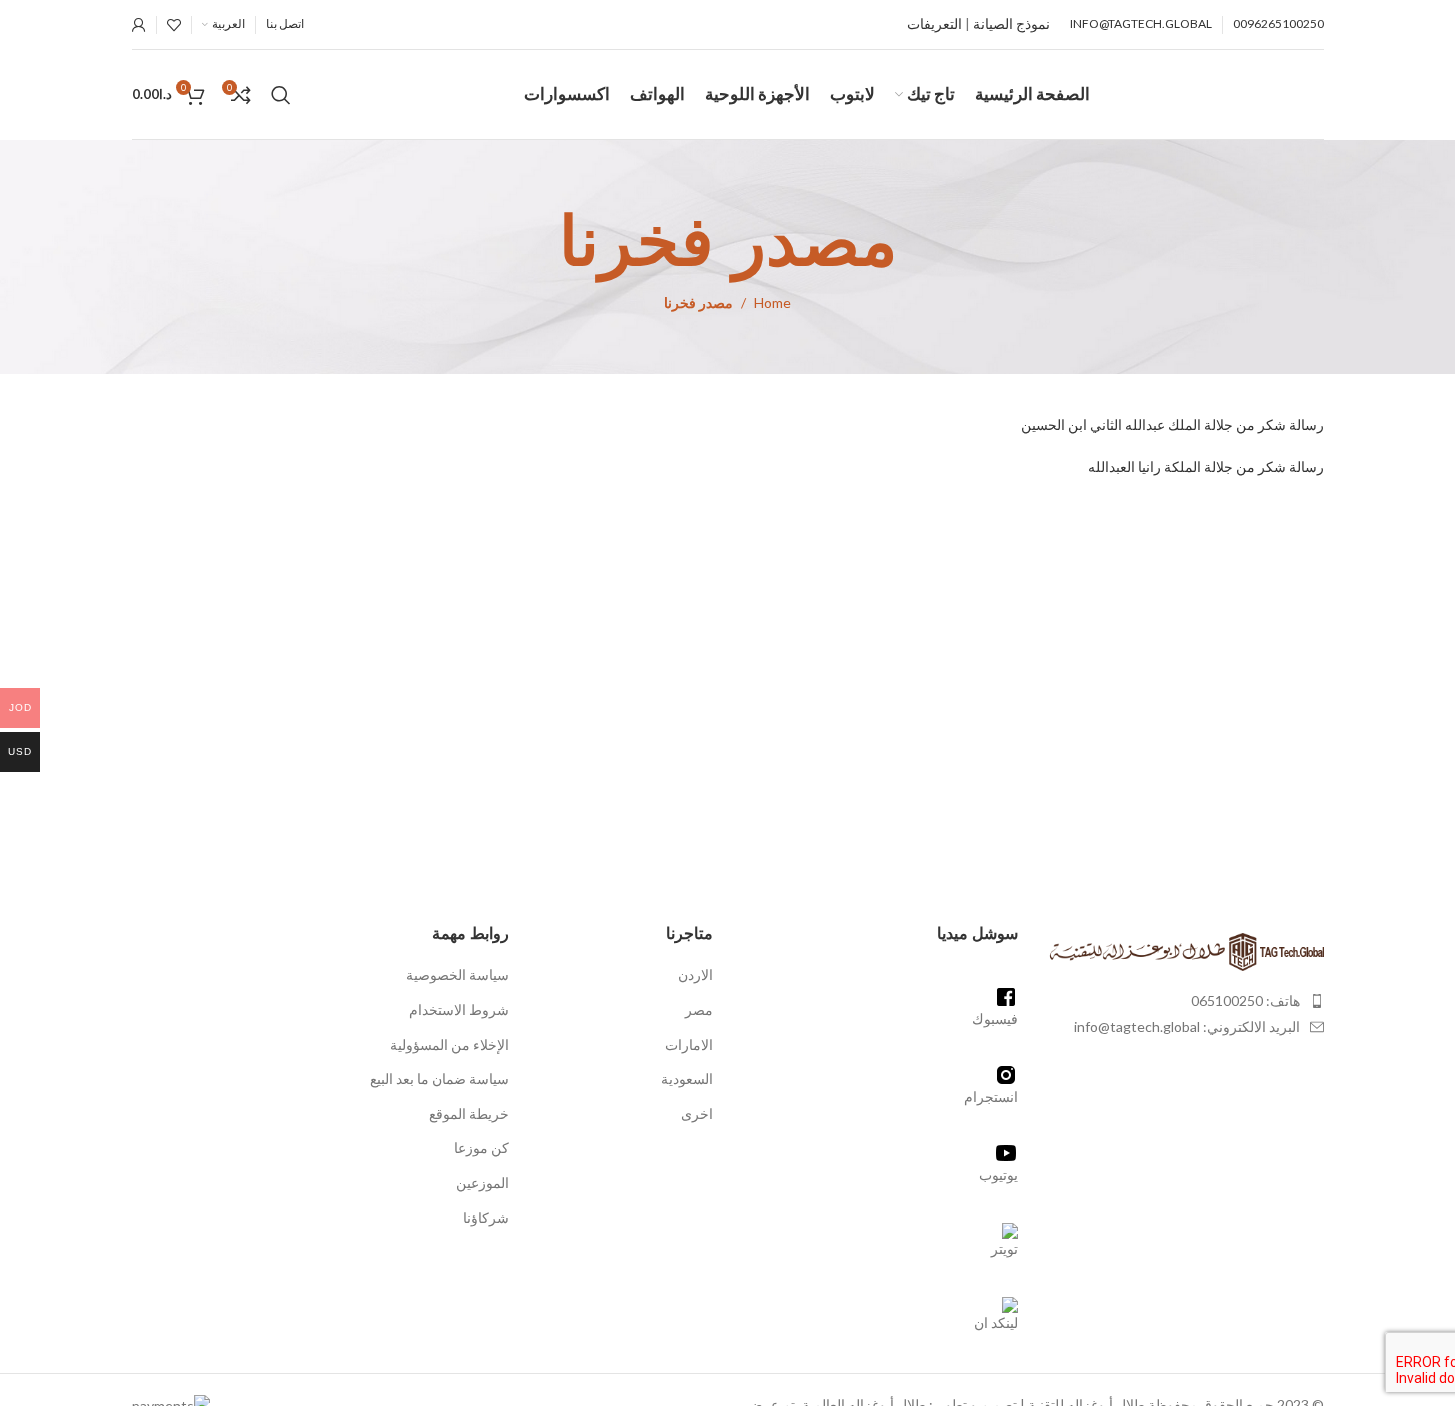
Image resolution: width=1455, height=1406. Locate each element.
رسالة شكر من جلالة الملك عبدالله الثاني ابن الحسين (1171, 424)
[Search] (281, 95)
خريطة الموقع (469, 1113)
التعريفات (934, 23)
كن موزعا (481, 1147)
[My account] (139, 25)
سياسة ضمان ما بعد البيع (439, 1078)
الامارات (689, 1044)
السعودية (687, 1078)
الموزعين (482, 1182)
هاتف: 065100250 (1245, 1000)
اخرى (697, 1113)
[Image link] (1186, 949)
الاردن (695, 974)
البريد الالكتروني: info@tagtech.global (1187, 1026)
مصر (699, 1009)
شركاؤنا (486, 1217)
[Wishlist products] (174, 25)
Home (772, 302)
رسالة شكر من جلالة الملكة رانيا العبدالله (1204, 466)
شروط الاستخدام (459, 1009)
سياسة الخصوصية (457, 974)
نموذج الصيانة (1011, 23)
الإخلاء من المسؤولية (449, 1044)
